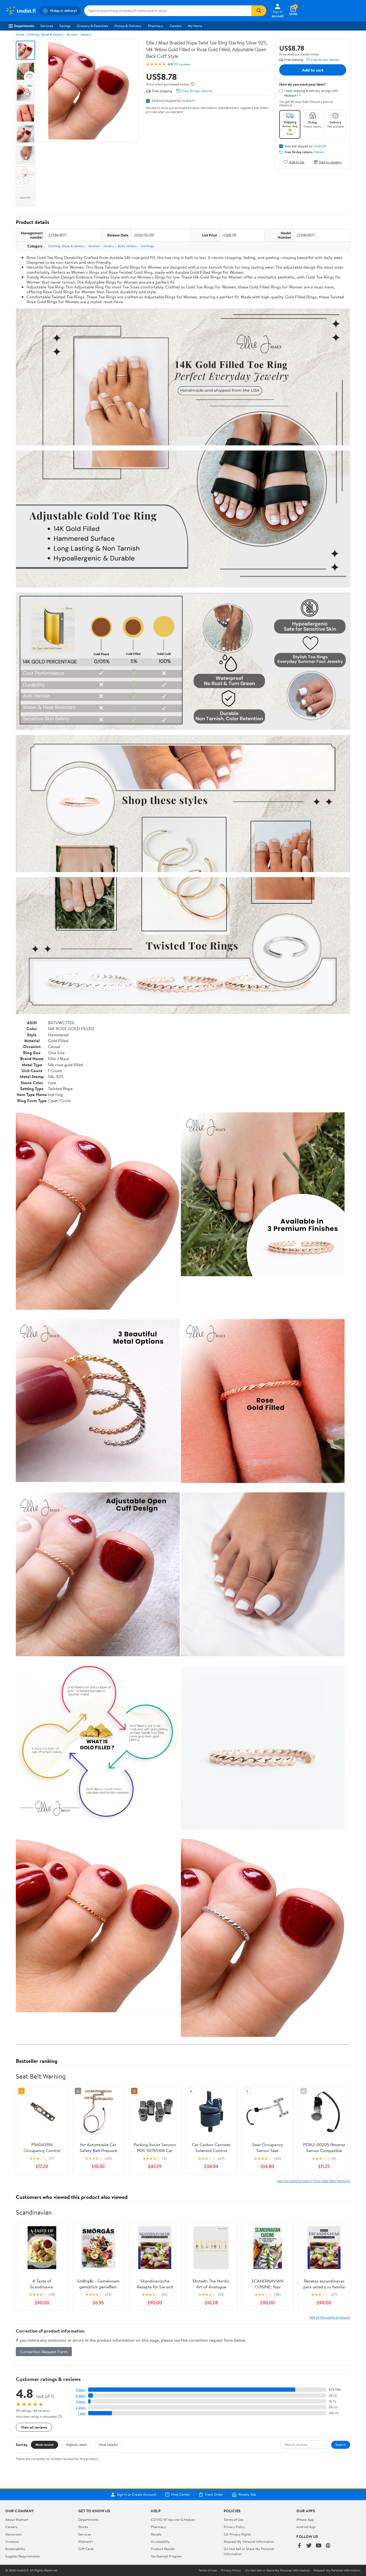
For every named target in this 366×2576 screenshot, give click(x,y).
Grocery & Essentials (92, 26)
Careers (175, 26)
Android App (306, 2527)
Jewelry (85, 34)
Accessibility (160, 2541)
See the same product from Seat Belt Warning (314, 2181)
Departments (24, 26)
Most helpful (108, 2444)
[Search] (259, 11)
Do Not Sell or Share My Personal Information (277, 2570)
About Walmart (17, 2519)
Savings (65, 26)
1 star (82, 2413)
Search (341, 2444)
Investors (12, 2541)
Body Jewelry (127, 246)
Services (47, 26)
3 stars (81, 2402)
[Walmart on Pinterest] (328, 2546)
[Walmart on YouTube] (319, 2546)
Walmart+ (86, 2541)
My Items (195, 26)
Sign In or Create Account (137, 2495)
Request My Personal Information (249, 2541)
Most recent (44, 2444)
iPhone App (305, 2519)
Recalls (156, 2534)
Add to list (297, 162)
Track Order (214, 2495)
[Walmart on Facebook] (299, 2546)
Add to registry (330, 162)
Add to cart (313, 70)
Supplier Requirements (23, 2556)
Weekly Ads (247, 2495)
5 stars (81, 2390)
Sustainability (15, 2549)
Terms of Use (234, 2519)
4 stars (81, 2396)
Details (319, 152)
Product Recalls (163, 2549)
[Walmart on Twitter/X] (309, 2546)
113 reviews (182, 64)
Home (20, 34)
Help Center (181, 2495)
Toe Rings (147, 246)
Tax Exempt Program (166, 2556)
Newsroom (14, 2534)
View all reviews (34, 2427)
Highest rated (76, 2444)
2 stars (81, 2407)
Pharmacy (156, 26)
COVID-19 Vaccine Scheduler (173, 2519)
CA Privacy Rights (237, 2534)
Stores (83, 2527)
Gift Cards (86, 2549)
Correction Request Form (44, 2352)
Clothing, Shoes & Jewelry (45, 34)
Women (72, 34)
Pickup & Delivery (128, 26)
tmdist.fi (188, 100)
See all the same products (330, 2317)
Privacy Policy (234, 2527)
